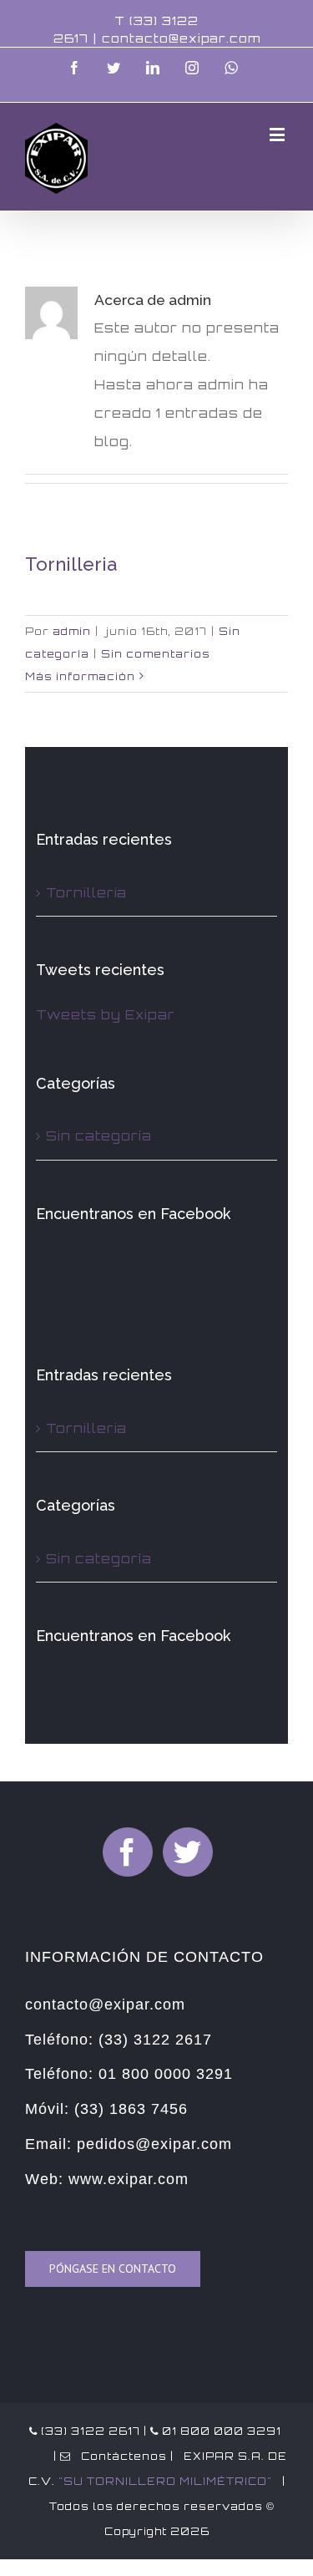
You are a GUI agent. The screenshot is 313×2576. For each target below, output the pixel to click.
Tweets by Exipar (106, 1015)
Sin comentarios (156, 654)
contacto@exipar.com (181, 38)
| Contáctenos (109, 2456)
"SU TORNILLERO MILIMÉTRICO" (165, 2481)
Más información (80, 676)
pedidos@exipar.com (154, 2144)
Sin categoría (99, 1136)
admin (72, 631)
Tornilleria (71, 564)
